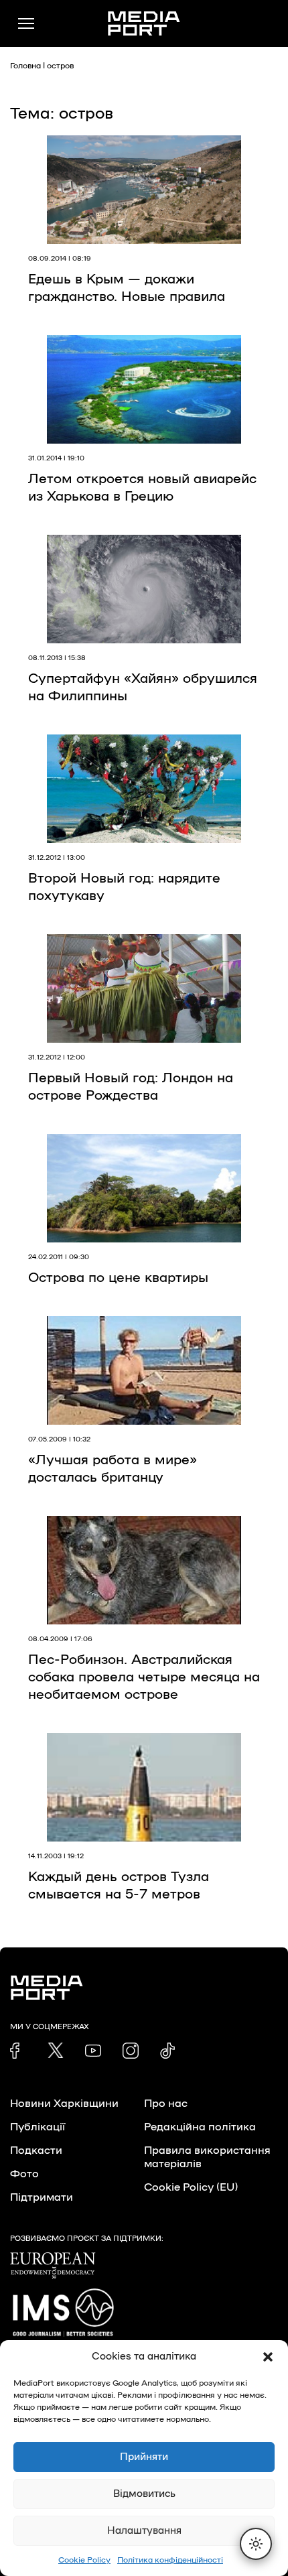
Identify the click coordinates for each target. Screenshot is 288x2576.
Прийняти (144, 2457)
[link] (18, 2051)
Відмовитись (144, 2494)
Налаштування (144, 2531)
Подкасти (36, 2150)
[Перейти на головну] (144, 23)
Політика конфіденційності (170, 2560)
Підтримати (42, 2197)
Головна (25, 66)
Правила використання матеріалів (207, 2157)
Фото (24, 2174)
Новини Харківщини (64, 2104)
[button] (268, 2357)
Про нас (166, 2104)
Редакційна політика (200, 2127)
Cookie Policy (84, 2560)
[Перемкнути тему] (256, 2544)
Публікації (38, 2127)
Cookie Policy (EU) (191, 2187)
